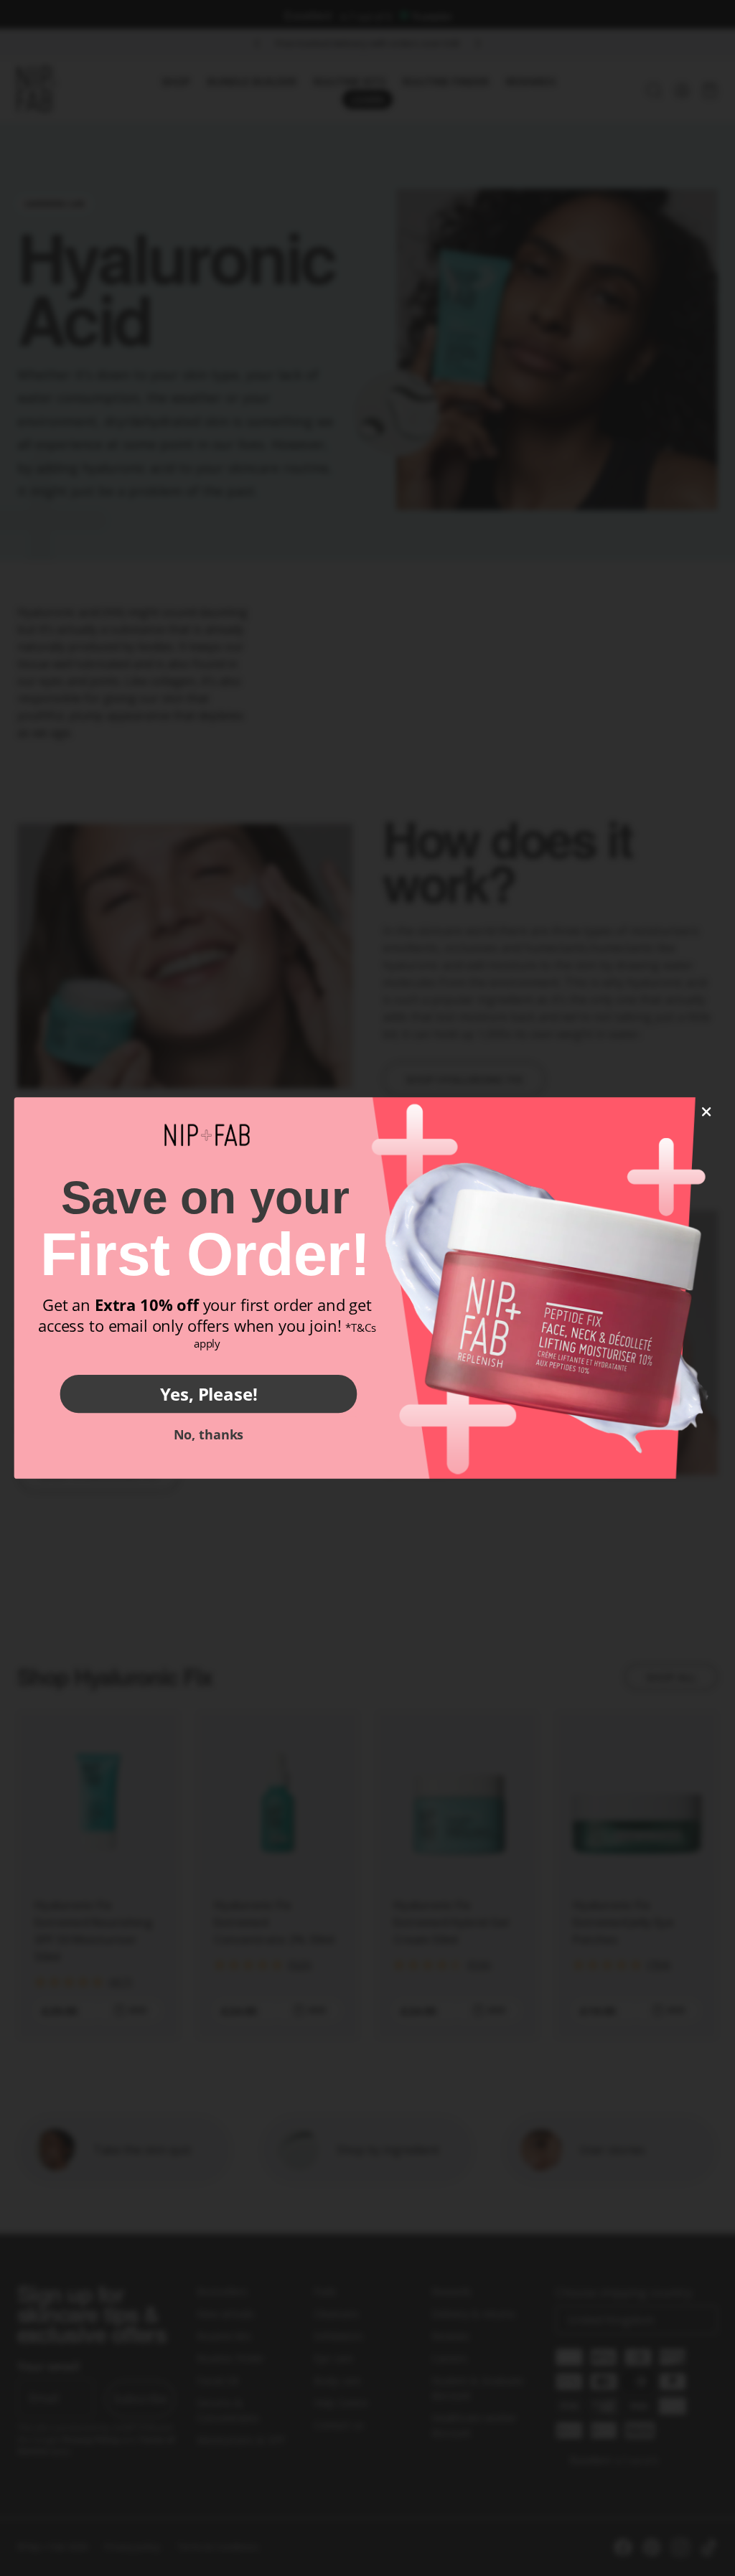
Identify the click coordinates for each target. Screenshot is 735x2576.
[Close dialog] (707, 1112)
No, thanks (209, 1434)
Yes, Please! (209, 1393)
